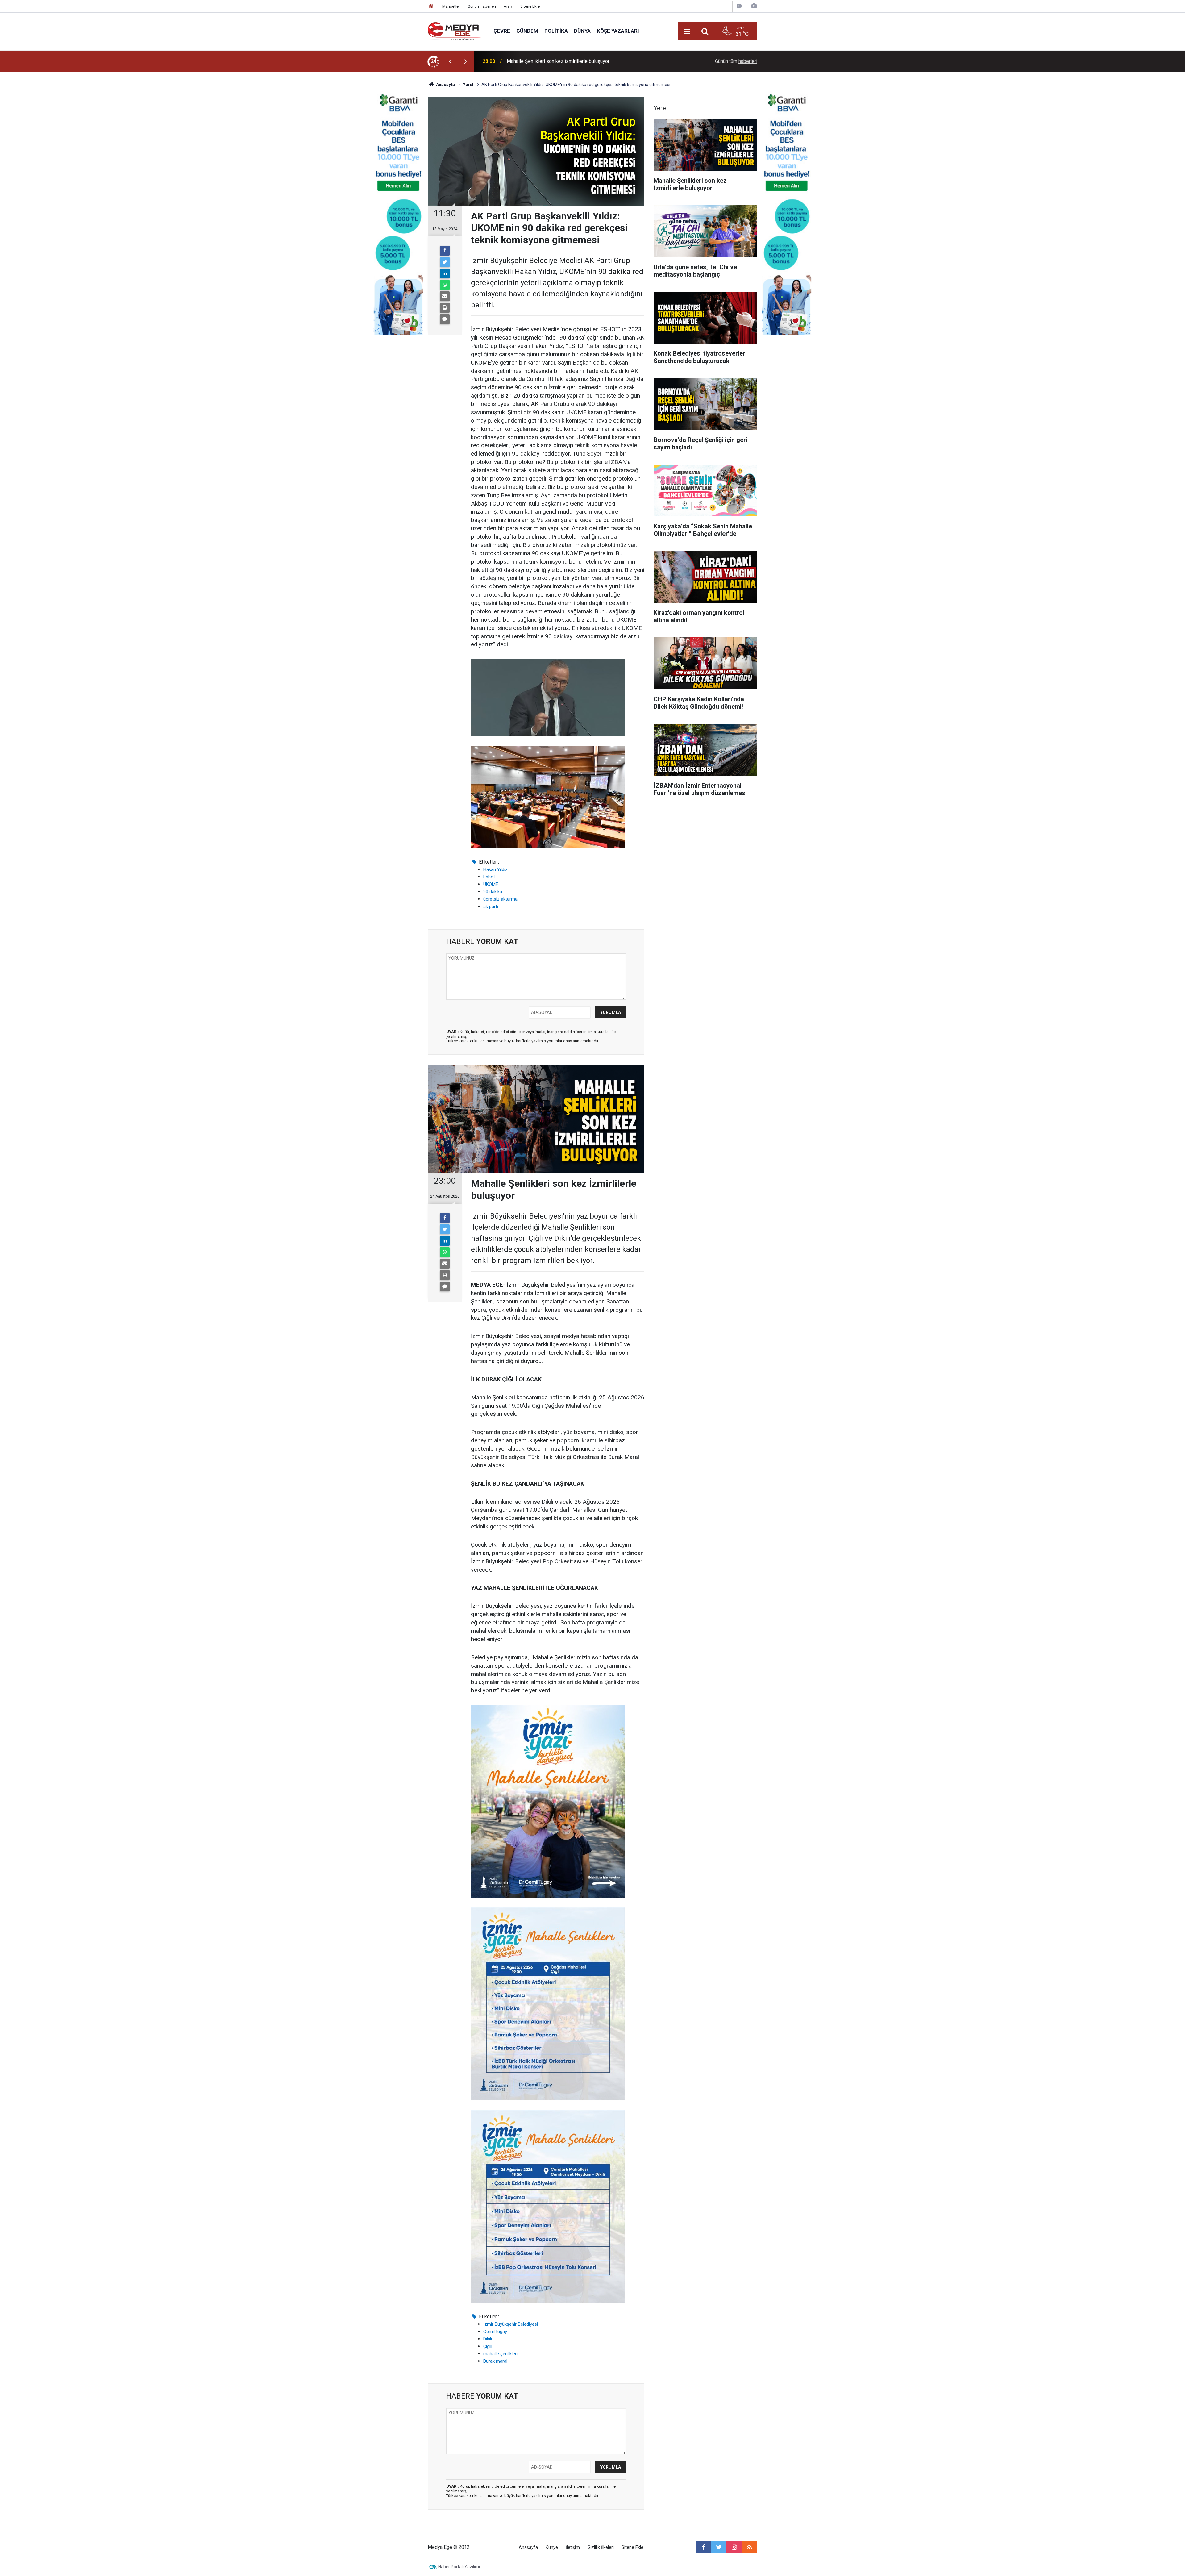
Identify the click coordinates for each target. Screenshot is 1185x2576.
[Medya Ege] (454, 31)
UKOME (491, 884)
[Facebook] (445, 251)
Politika (556, 31)
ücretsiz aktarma (500, 899)
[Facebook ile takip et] (703, 2547)
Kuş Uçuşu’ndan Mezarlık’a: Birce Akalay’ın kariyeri (560, 61)
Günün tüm (736, 61)
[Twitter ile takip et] (719, 2547)
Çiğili (488, 2346)
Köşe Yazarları (618, 31)
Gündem (527, 31)
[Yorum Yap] (445, 319)
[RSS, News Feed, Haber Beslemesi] (750, 2547)
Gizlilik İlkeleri (601, 2547)
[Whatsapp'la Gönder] (445, 285)
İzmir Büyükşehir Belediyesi (511, 2324)
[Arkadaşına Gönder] (445, 296)
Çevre (502, 31)
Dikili (488, 2339)
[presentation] (450, 61)
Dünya (582, 31)
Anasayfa (528, 2547)
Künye (552, 2547)
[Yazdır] (445, 308)
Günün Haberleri (482, 6)
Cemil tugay (495, 2332)
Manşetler (451, 6)
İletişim (573, 2547)
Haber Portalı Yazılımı (459, 2567)
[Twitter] (445, 262)
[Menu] (687, 31)
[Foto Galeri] (754, 6)
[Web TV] (739, 6)
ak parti (491, 907)
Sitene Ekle (530, 6)
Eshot (489, 877)
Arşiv (508, 6)
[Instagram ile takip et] (734, 2547)
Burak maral (495, 2361)
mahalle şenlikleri (500, 2354)
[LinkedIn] (445, 273)
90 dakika (493, 892)
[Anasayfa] (431, 6)
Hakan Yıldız (495, 869)
